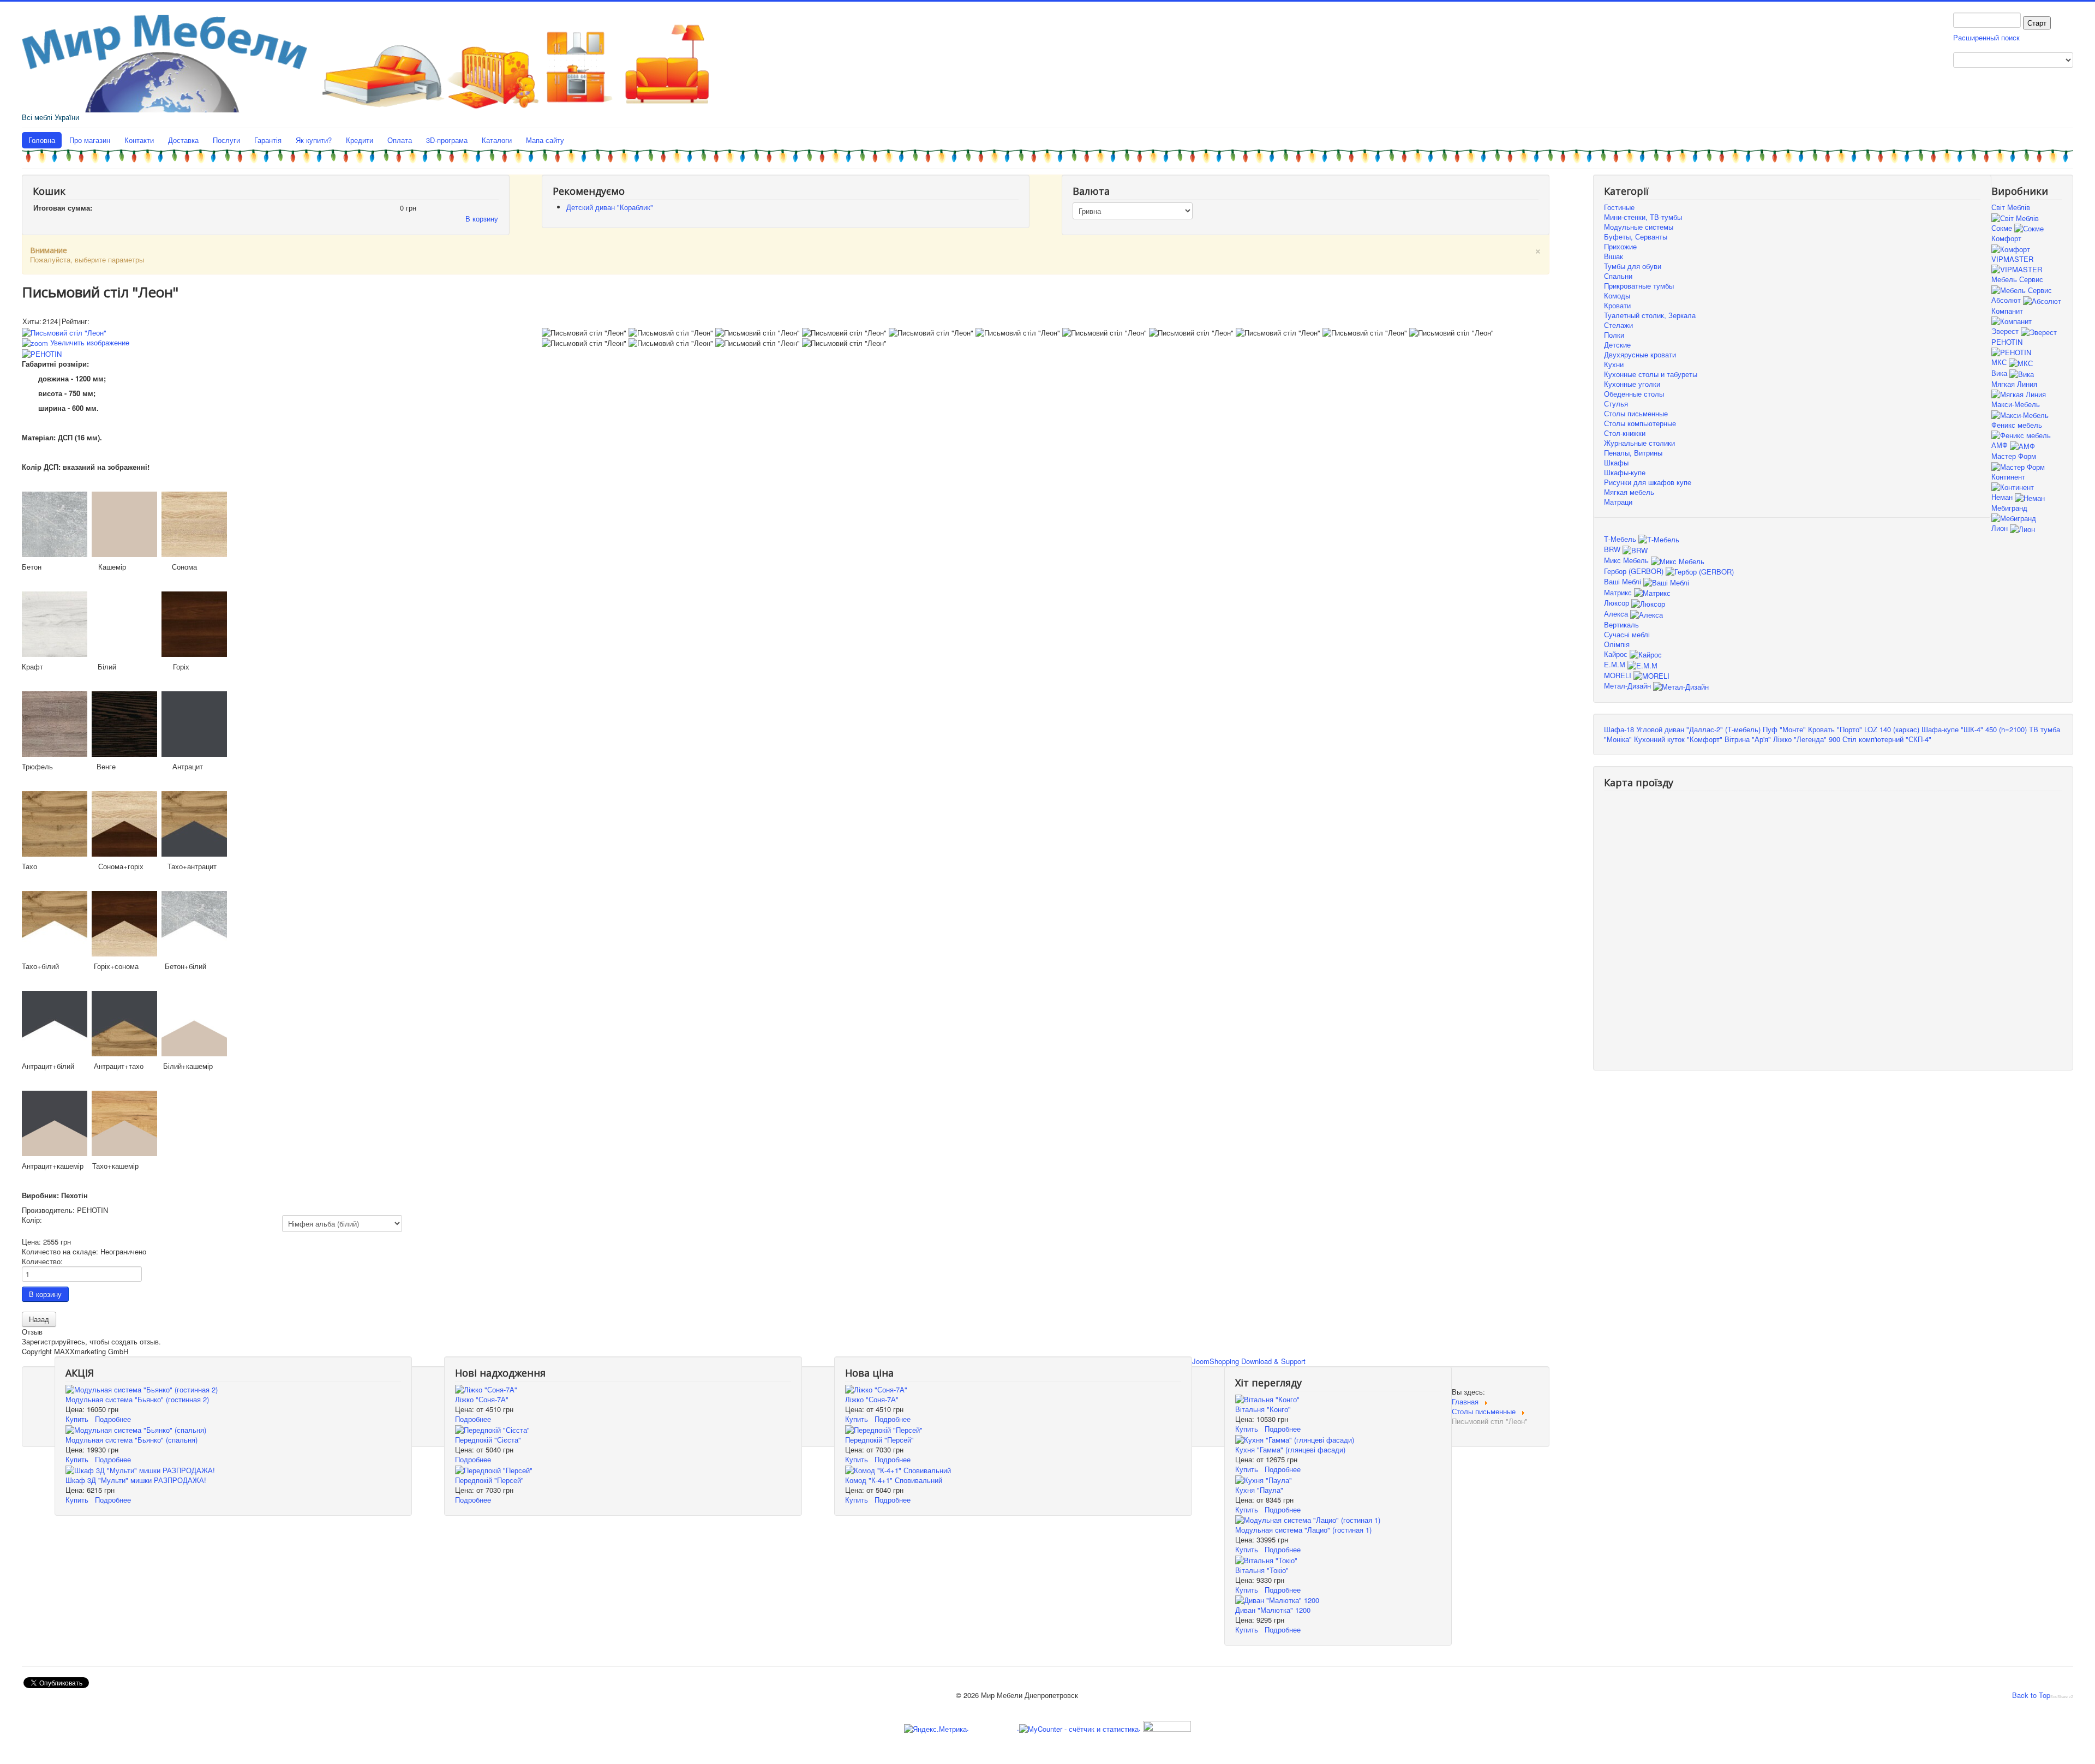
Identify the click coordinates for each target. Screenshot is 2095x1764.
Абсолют (2007, 300)
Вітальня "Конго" (1263, 1409)
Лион (2001, 528)
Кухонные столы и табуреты (1651, 374)
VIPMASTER (2012, 259)
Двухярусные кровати (1640, 354)
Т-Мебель (1621, 539)
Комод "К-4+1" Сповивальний (894, 1480)
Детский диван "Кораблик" (610, 207)
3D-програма (447, 140)
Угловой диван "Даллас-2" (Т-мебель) (1698, 729)
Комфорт (2006, 238)
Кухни (1614, 364)
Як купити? (314, 140)
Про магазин (90, 140)
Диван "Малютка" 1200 (1273, 1610)
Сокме (2003, 228)
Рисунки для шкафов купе (1648, 482)
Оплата (400, 140)
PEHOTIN (2007, 342)
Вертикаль (1621, 624)
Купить (77, 1419)
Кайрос (1617, 654)
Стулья (1616, 403)
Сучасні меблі (1627, 634)
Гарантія (268, 140)
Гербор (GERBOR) (1635, 571)
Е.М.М (1616, 664)
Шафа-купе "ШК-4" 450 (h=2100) (1974, 729)
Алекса (1617, 614)
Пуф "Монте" (1784, 729)
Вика (2000, 373)
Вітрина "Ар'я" (1748, 739)
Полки (1614, 335)
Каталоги (497, 140)
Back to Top (2031, 1695)
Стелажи (1618, 325)
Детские (1617, 345)
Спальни (1618, 276)
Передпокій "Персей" (489, 1480)
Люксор (1618, 603)
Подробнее (113, 1419)
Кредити (360, 140)
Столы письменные (1636, 413)
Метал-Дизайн (1629, 686)
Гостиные (1619, 207)
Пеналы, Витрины (1633, 453)
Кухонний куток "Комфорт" (1678, 739)
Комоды (1617, 295)
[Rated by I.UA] (1166, 1728)
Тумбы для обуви (1633, 266)
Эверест (2006, 331)
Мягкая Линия (2014, 384)
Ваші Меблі (1624, 581)
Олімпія (1617, 644)
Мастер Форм (2014, 456)
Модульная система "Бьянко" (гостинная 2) (137, 1399)
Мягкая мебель (1629, 492)
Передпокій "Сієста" (488, 1440)
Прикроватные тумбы (1639, 286)
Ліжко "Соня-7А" (482, 1399)
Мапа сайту (545, 140)
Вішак (1614, 256)
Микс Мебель (1627, 560)
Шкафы (1616, 462)
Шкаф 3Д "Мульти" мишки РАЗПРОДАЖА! (136, 1480)
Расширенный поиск (1986, 37)
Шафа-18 (1619, 729)
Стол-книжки (1625, 433)
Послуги (226, 140)
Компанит (2007, 311)
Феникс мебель (2017, 425)
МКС (2000, 362)
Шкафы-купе (1625, 472)
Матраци (1618, 502)
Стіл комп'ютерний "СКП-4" (1887, 739)
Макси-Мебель (2016, 404)
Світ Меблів (2011, 207)
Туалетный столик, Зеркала (1650, 315)
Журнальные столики (1639, 443)
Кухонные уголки (1632, 384)
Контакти (139, 140)
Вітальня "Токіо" (1262, 1570)
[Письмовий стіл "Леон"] (584, 333)
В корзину (482, 219)
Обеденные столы (1634, 394)
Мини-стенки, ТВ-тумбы (1643, 217)
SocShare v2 (2062, 1697)
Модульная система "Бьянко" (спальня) (131, 1440)
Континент (2008, 477)
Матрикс (1619, 592)
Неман (2003, 497)
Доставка (183, 140)
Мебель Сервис (2017, 279)
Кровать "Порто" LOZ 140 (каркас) (1864, 729)
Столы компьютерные (1640, 423)
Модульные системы (1639, 227)
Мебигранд (2009, 508)
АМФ (2001, 445)
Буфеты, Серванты (1636, 237)
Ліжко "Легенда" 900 (1807, 739)
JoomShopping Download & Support (1249, 1361)
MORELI (1619, 675)
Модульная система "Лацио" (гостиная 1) (1303, 1530)
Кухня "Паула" (1259, 1490)
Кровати (1617, 305)
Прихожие (1620, 246)
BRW (1613, 549)
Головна (42, 140)
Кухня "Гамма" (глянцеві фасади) (1290, 1449)
